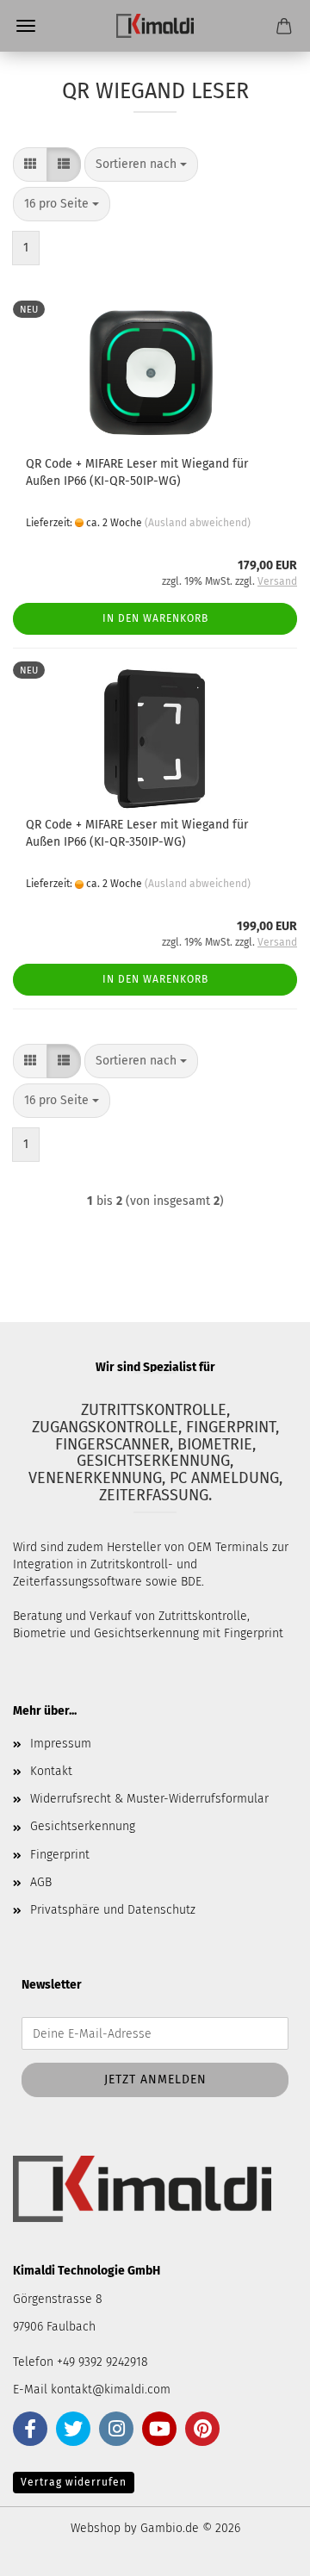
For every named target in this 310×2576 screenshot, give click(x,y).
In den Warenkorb (155, 618)
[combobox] (141, 164)
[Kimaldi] (155, 26)
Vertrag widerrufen (74, 2482)
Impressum (61, 1744)
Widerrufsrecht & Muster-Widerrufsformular (149, 1799)
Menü (26, 26)
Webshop (96, 2528)
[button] (30, 164)
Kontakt (51, 1771)
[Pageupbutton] (263, 2550)
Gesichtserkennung (83, 1826)
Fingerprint (60, 1855)
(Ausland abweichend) (198, 523)
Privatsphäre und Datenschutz (113, 1910)
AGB (41, 1882)
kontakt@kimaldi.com (111, 2390)
